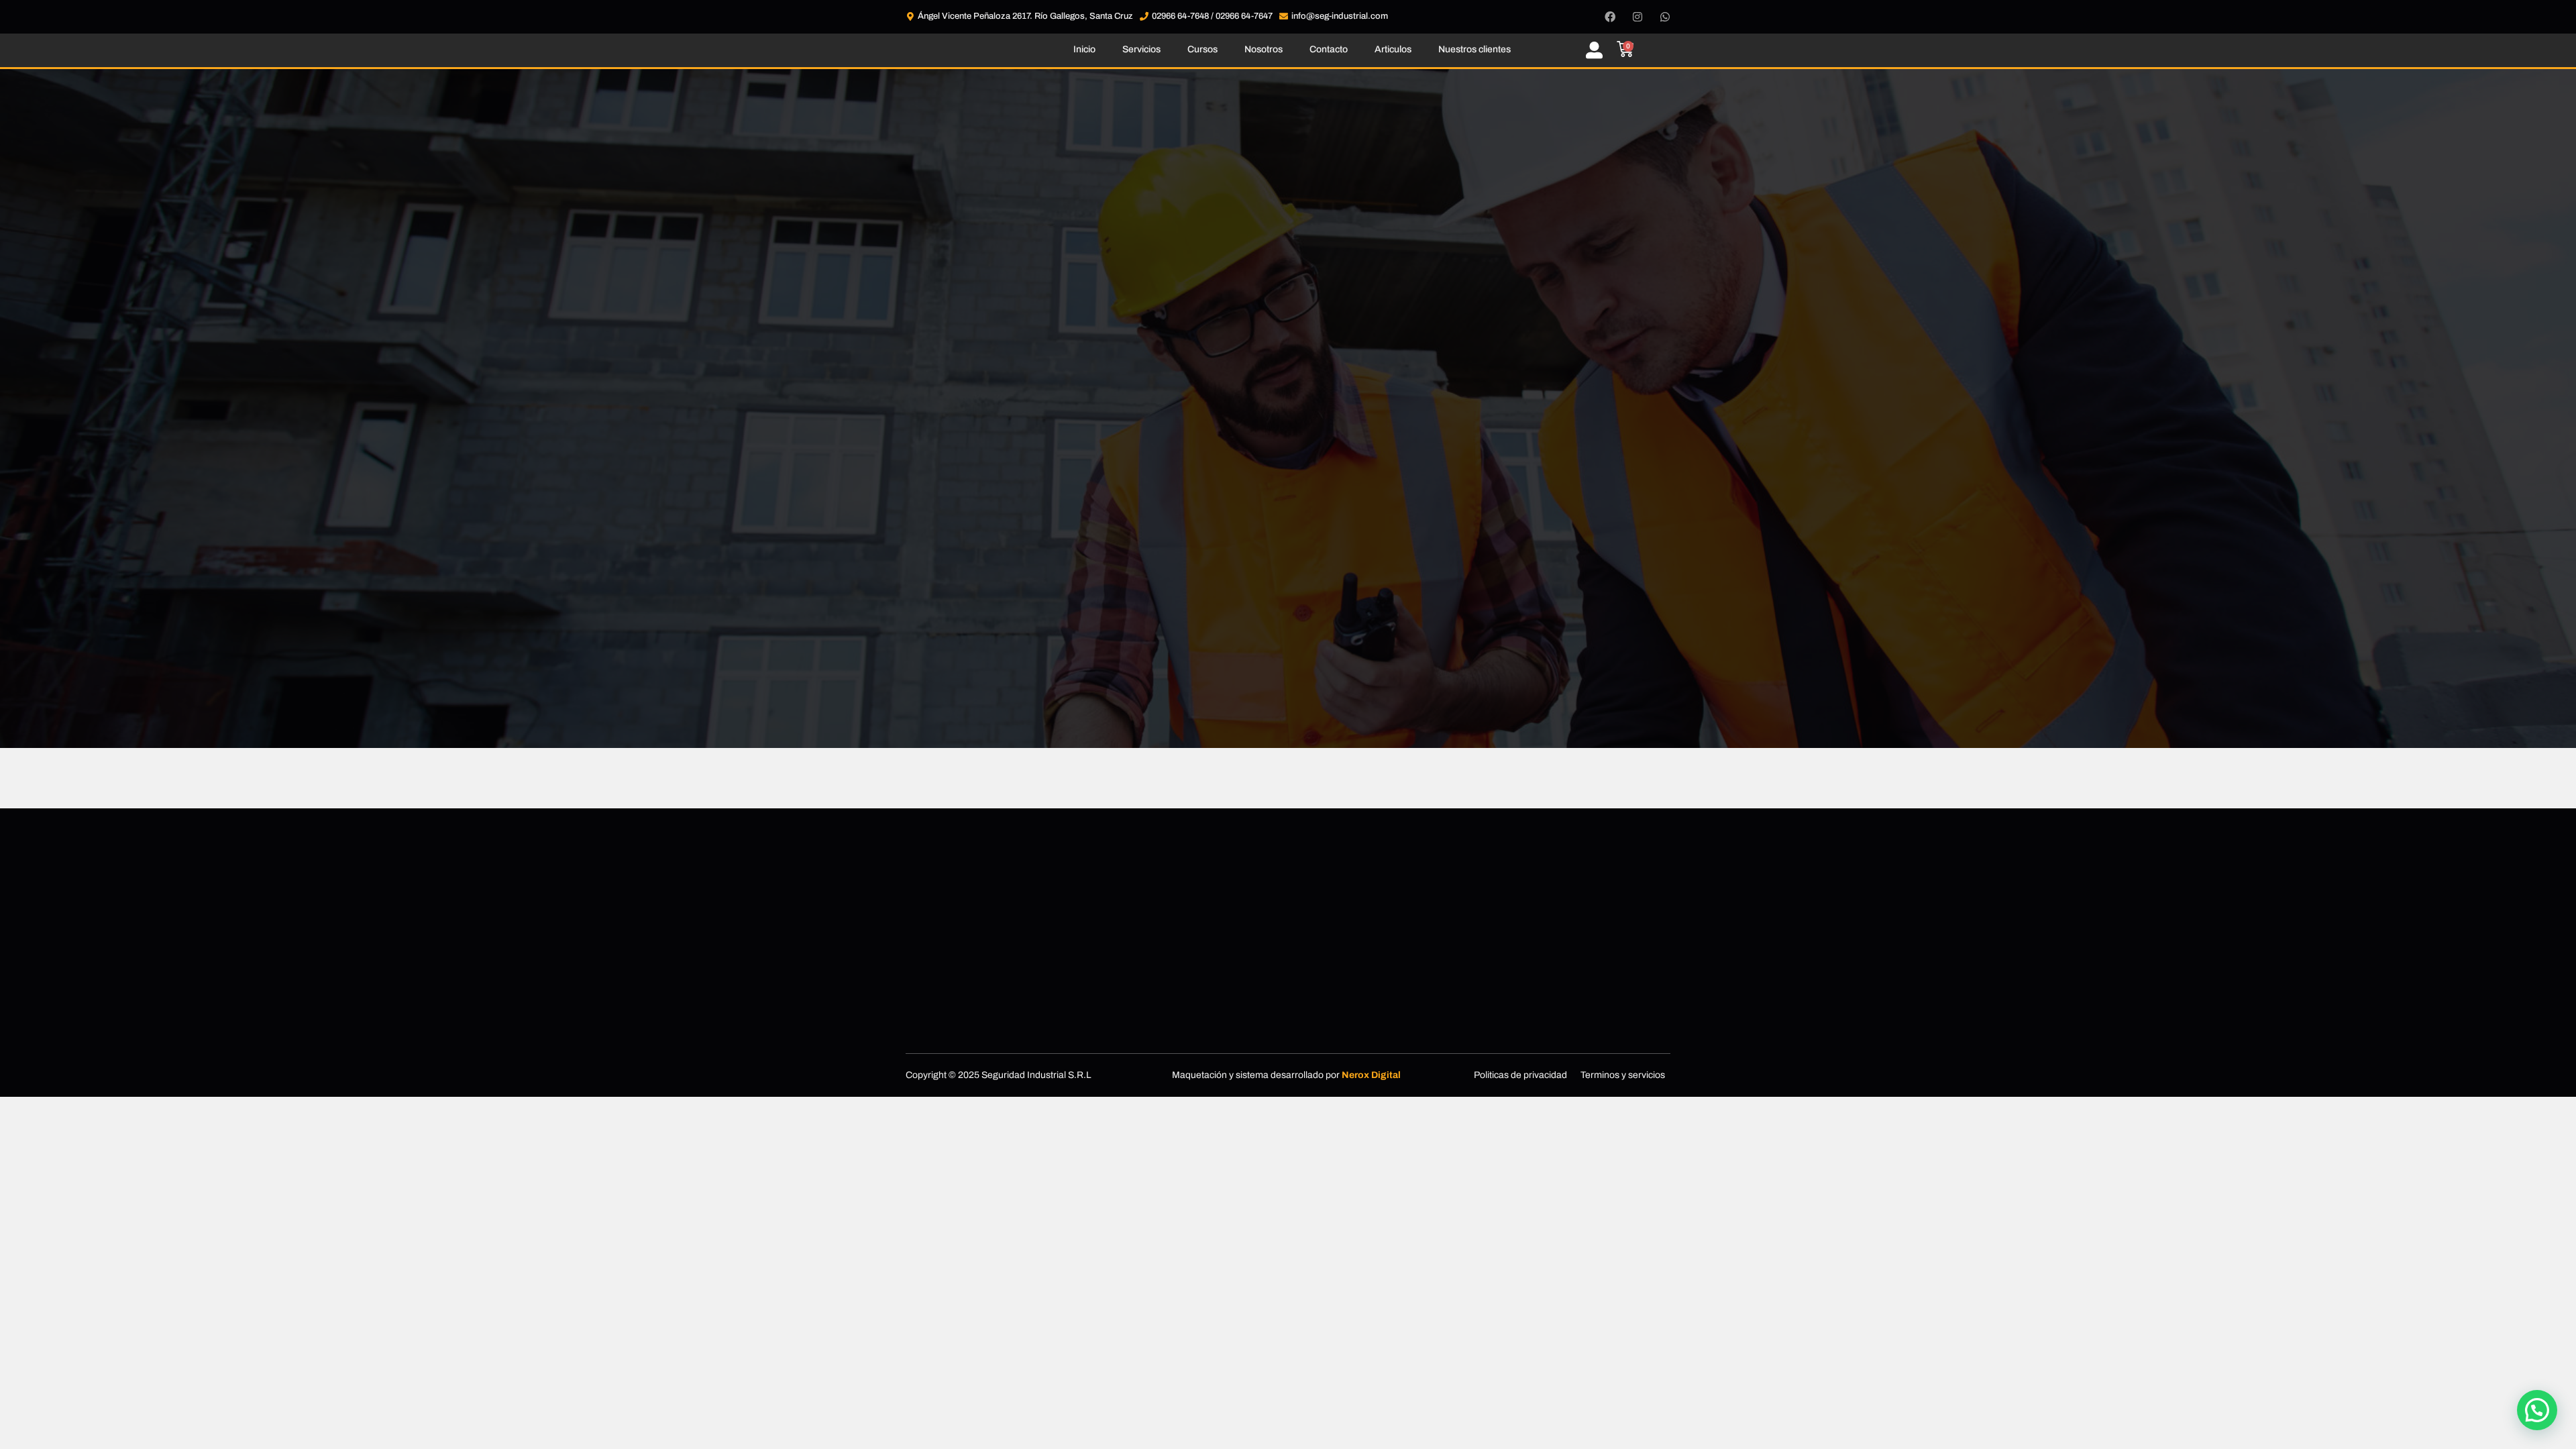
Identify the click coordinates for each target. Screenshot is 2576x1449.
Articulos (1393, 49)
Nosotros (1264, 49)
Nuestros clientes (1474, 49)
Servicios (1141, 49)
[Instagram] (1638, 17)
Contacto (1329, 49)
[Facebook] (1610, 17)
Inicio (1084, 49)
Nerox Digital (1371, 1075)
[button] (2537, 1410)
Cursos (1202, 49)
